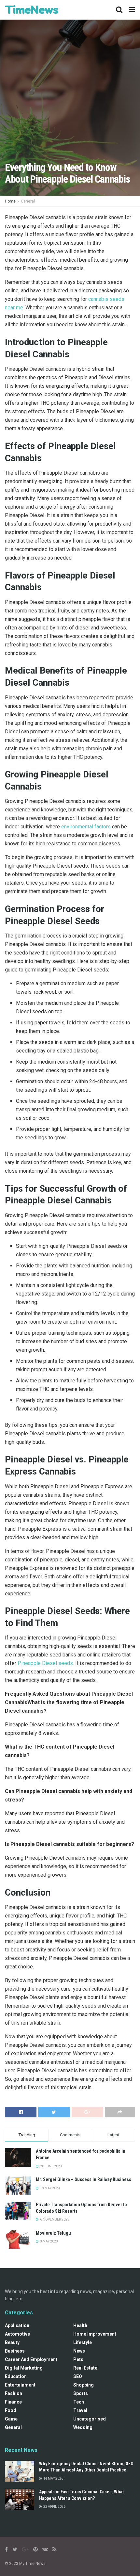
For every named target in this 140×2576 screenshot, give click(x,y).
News (79, 2351)
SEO (78, 2376)
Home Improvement (95, 2334)
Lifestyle (83, 2342)
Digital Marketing (24, 2368)
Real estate (85, 2368)
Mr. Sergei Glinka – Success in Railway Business (84, 2179)
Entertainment (20, 2385)
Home (10, 201)
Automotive (17, 2334)
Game (11, 2419)
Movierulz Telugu (53, 2233)
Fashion (14, 2393)
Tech (79, 2402)
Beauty (12, 2342)
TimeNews (32, 10)
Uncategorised (90, 2419)
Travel (80, 2410)
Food (11, 2410)
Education (16, 2376)
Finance (13, 2402)
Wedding (83, 2427)
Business (15, 2351)
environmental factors (86, 827)
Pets (78, 2359)
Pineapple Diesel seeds (45, 1663)
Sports (81, 2393)
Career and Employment (31, 2359)
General (28, 201)
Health (80, 2325)
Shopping (84, 2385)
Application (17, 2325)
